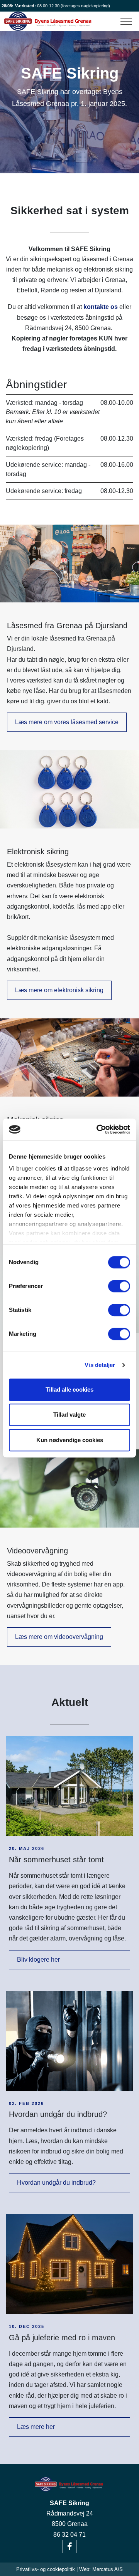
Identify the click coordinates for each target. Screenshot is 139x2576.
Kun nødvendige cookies (70, 1440)
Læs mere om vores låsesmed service (67, 722)
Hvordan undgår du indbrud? (56, 2183)
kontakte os (101, 307)
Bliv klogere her (38, 1960)
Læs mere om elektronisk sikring (59, 990)
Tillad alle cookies (69, 1389)
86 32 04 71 (69, 2535)
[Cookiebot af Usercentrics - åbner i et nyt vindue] (98, 1129)
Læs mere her (36, 2427)
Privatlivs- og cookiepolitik (46, 2569)
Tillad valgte (69, 1415)
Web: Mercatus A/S (101, 2569)
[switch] (119, 1286)
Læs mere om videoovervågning (59, 1637)
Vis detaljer (100, 1365)
